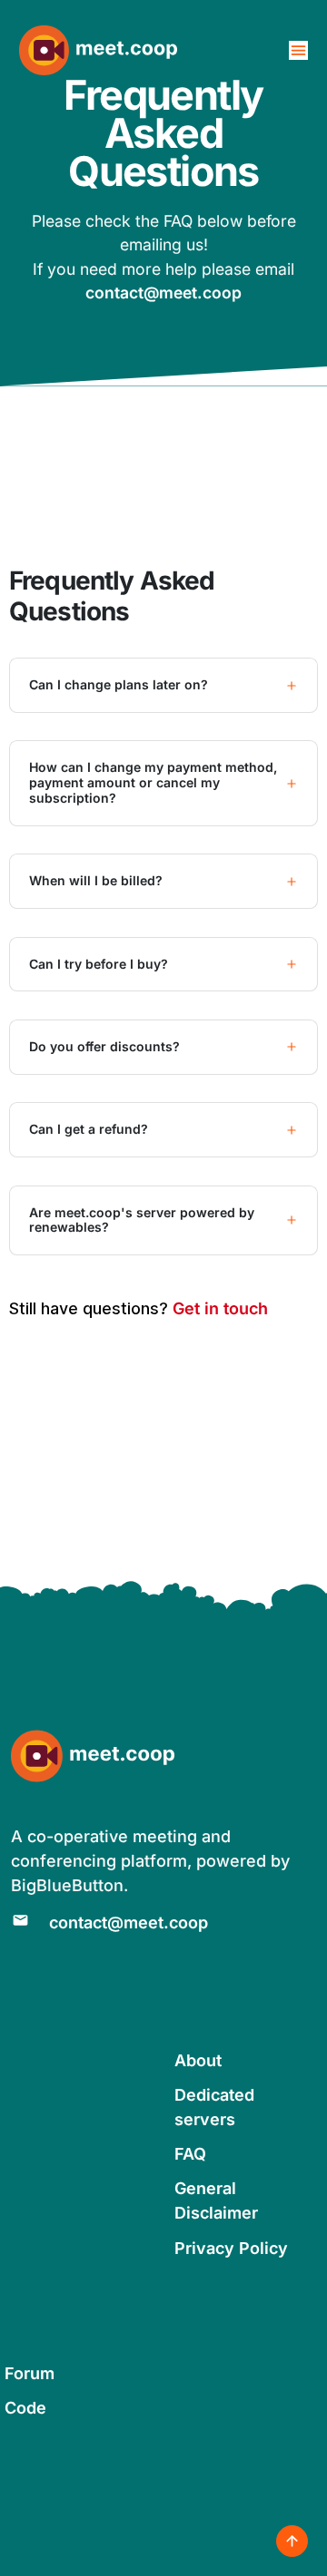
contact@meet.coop (163, 293)
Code (25, 2408)
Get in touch (220, 1308)
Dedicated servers (214, 2107)
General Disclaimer (216, 2200)
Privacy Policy (231, 2248)
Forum (30, 2373)
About (198, 2060)
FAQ (190, 2154)
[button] (163, 685)
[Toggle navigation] (298, 50)
